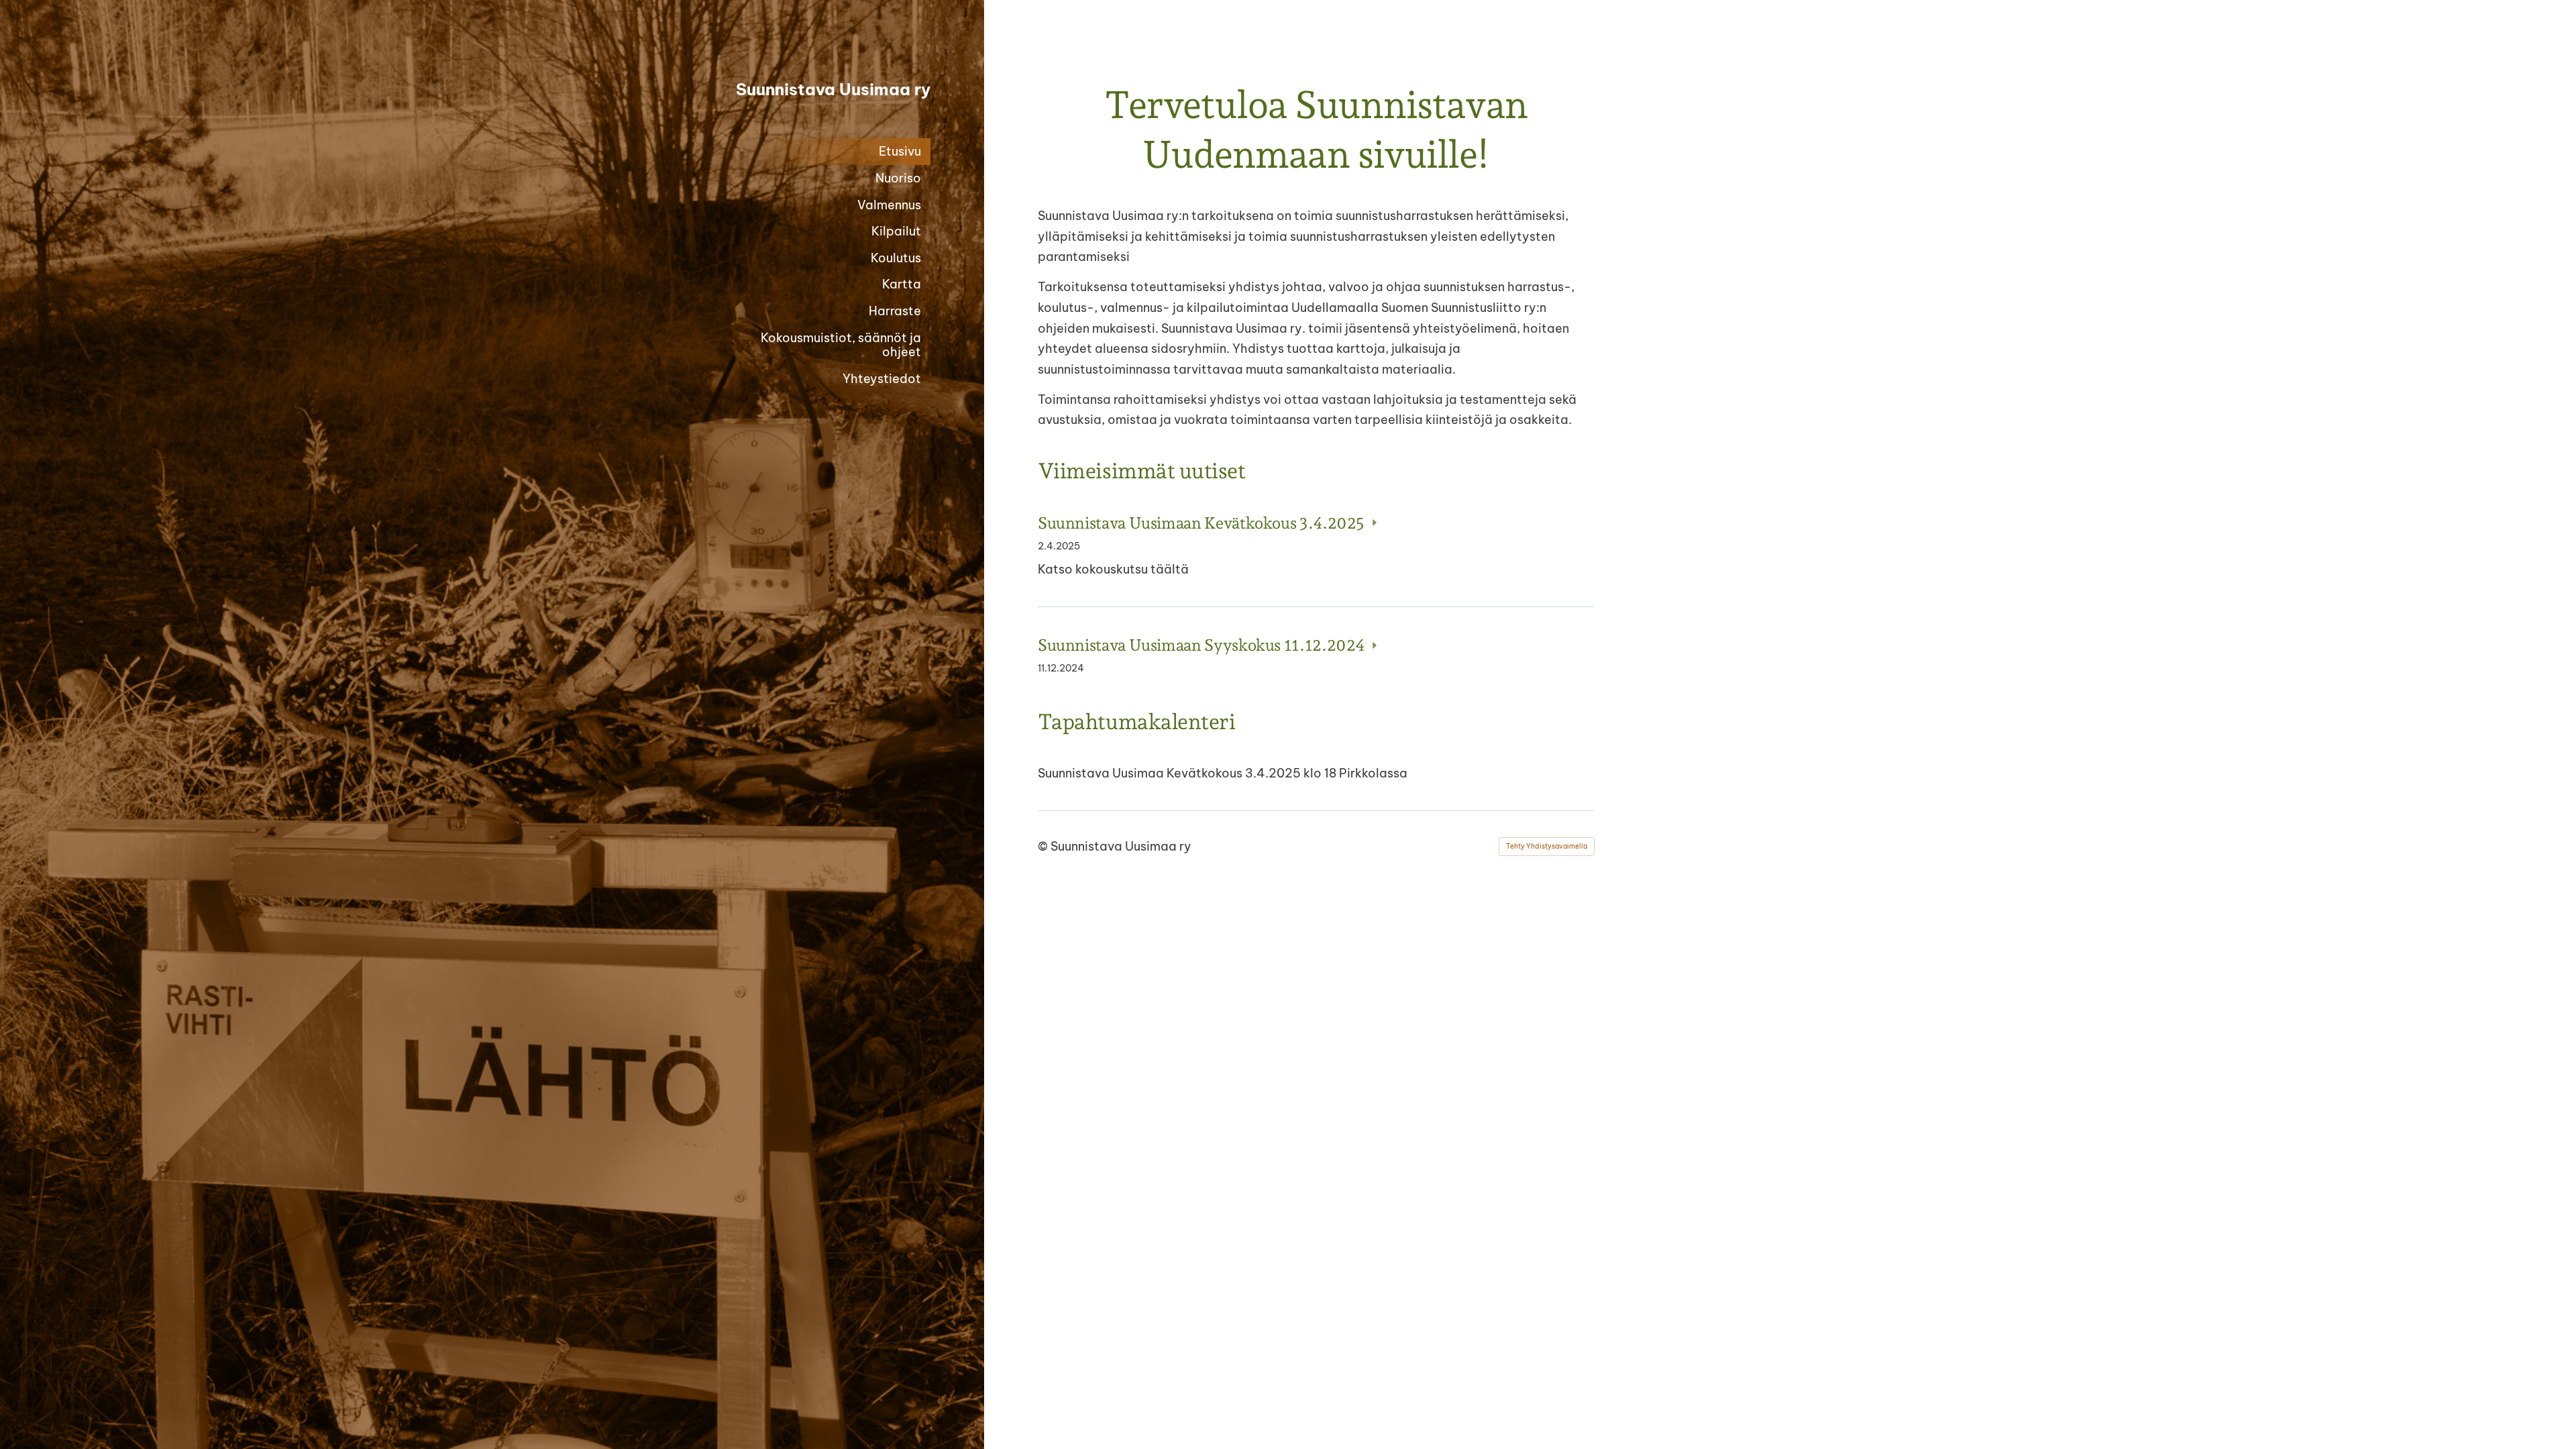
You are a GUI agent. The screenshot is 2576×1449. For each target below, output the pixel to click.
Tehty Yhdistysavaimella (1547, 846)
